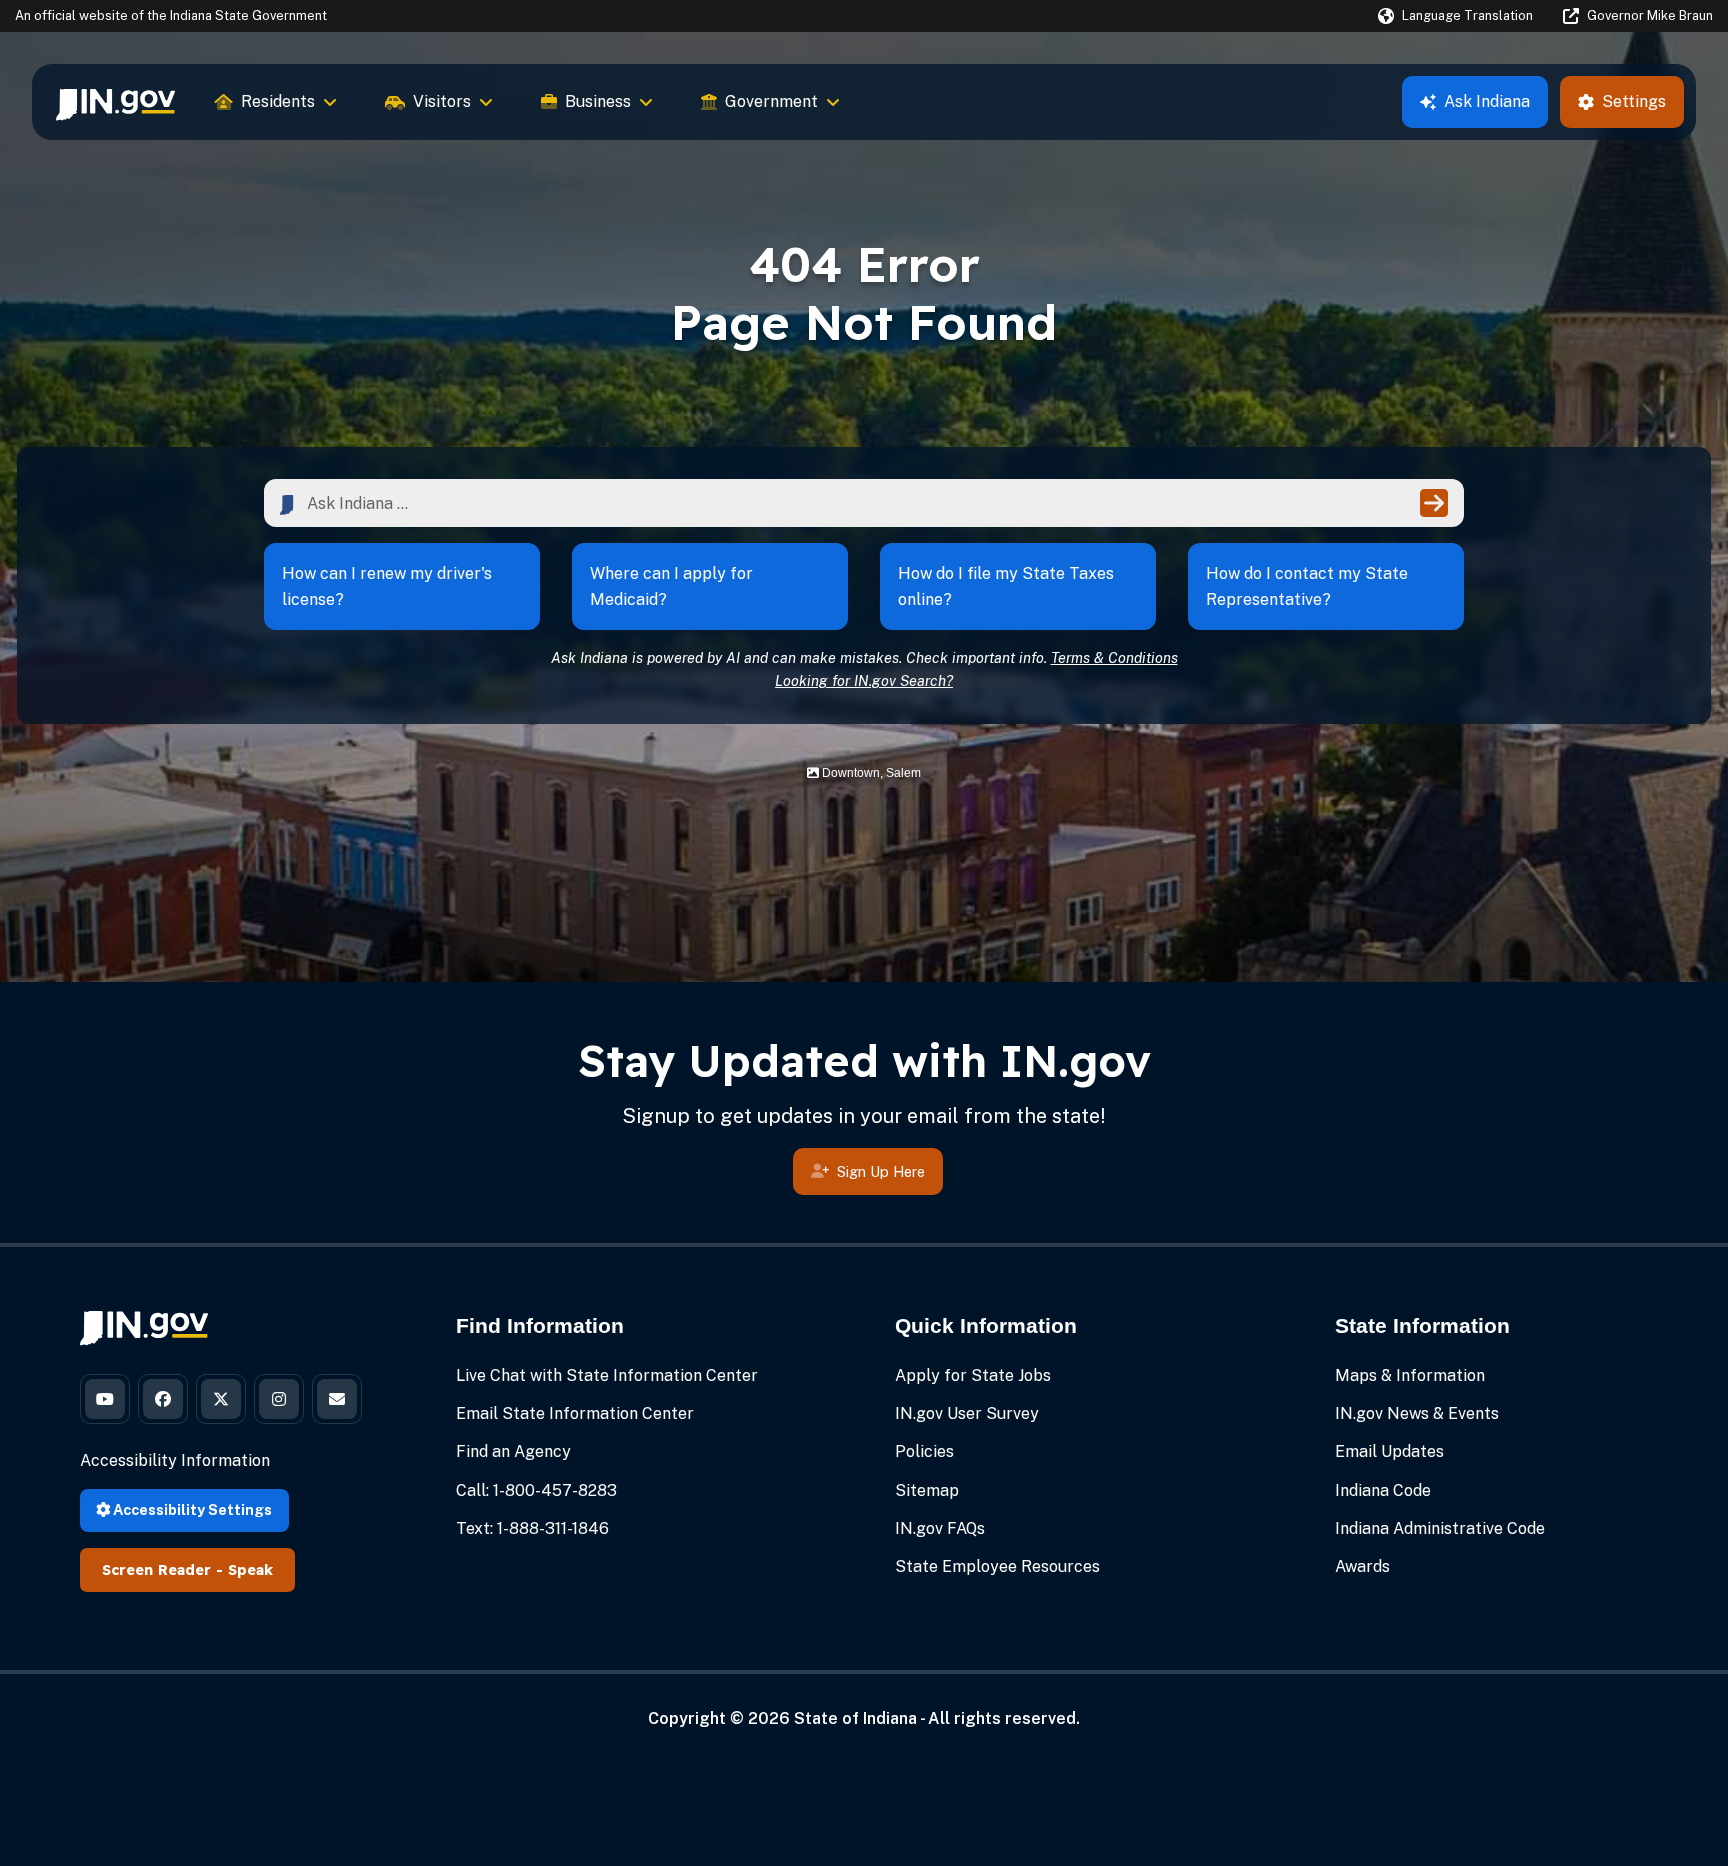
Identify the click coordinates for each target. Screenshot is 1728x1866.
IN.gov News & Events (1417, 1413)
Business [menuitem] (598, 101)
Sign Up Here (881, 1171)
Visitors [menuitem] (442, 101)
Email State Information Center (575, 1413)
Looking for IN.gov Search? (864, 680)
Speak (250, 1570)
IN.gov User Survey (967, 1413)
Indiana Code (1383, 1490)
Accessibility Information (175, 1460)
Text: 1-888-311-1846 (532, 1528)
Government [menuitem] (771, 101)
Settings (1634, 101)
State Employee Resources (997, 1566)
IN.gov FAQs (940, 1528)
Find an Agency (513, 1451)
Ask (1487, 101)
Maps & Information (1410, 1375)
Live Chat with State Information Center (607, 1375)
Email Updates (1389, 1451)
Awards (1362, 1566)
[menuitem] (115, 102)
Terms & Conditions (1114, 657)
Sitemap (927, 1490)
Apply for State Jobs (973, 1375)
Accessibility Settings (191, 1509)
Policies (924, 1451)
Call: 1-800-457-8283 (536, 1490)
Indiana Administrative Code (1440, 1528)
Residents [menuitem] (278, 101)
